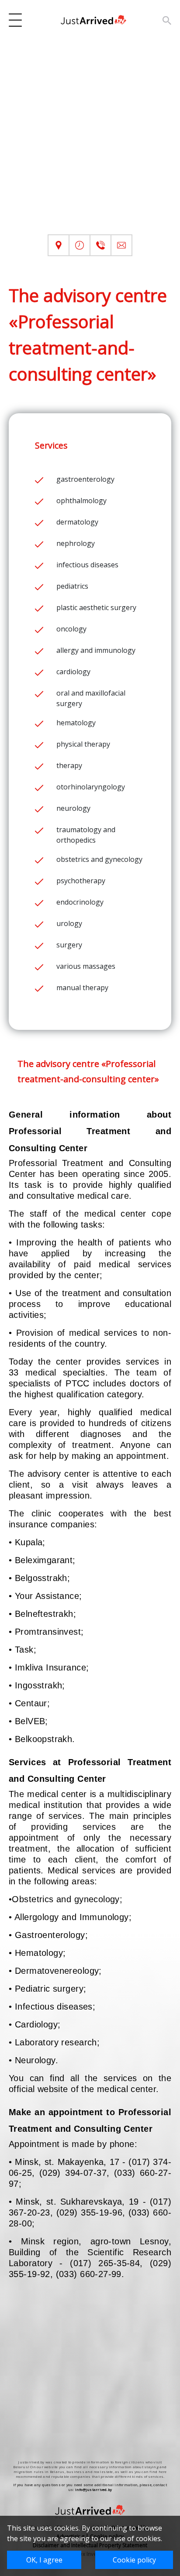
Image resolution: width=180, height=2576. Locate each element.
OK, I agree (44, 2560)
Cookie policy (134, 2560)
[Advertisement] (90, 144)
